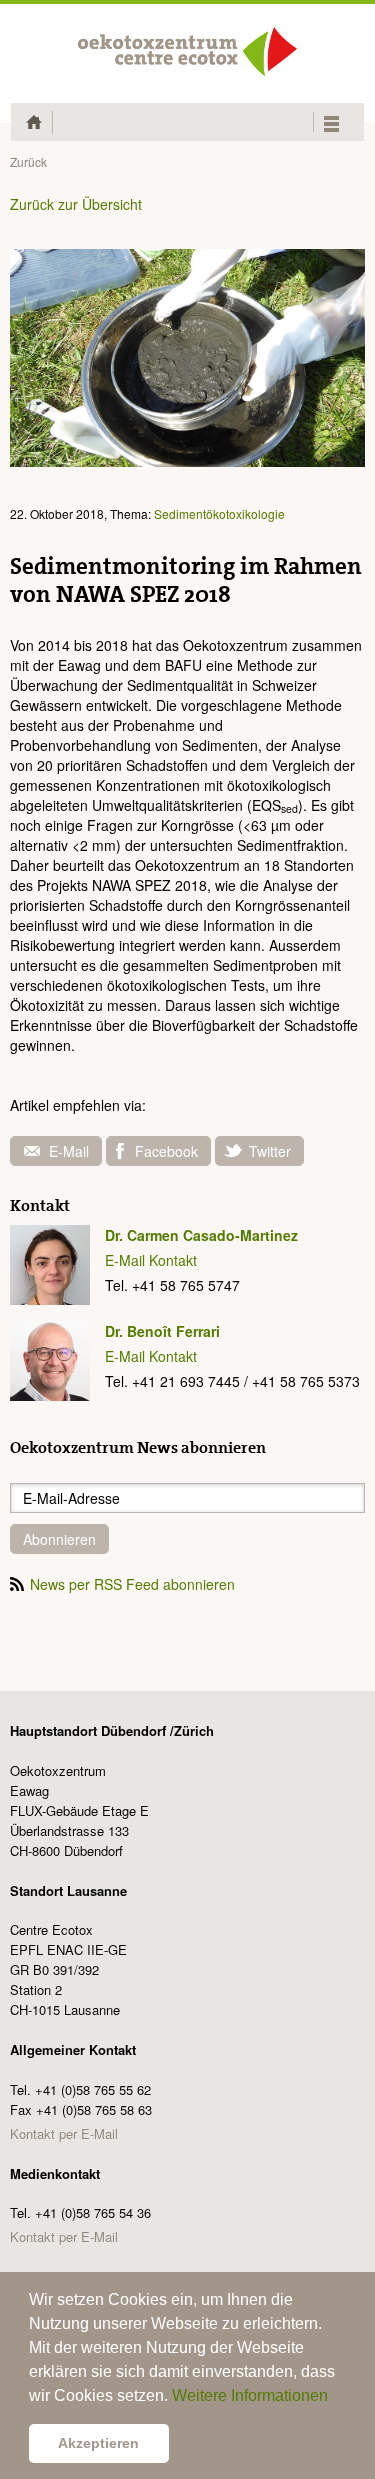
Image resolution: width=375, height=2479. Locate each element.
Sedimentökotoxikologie (219, 513)
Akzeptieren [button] (98, 2443)
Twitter (270, 1151)
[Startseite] (188, 51)
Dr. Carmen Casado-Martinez (201, 1235)
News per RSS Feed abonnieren (132, 1584)
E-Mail (69, 1151)
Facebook (166, 1151)
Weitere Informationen (250, 2395)
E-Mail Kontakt (151, 1260)
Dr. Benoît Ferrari (162, 1331)
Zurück (28, 161)
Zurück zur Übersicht (76, 204)
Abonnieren (59, 1539)
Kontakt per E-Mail (64, 2133)
